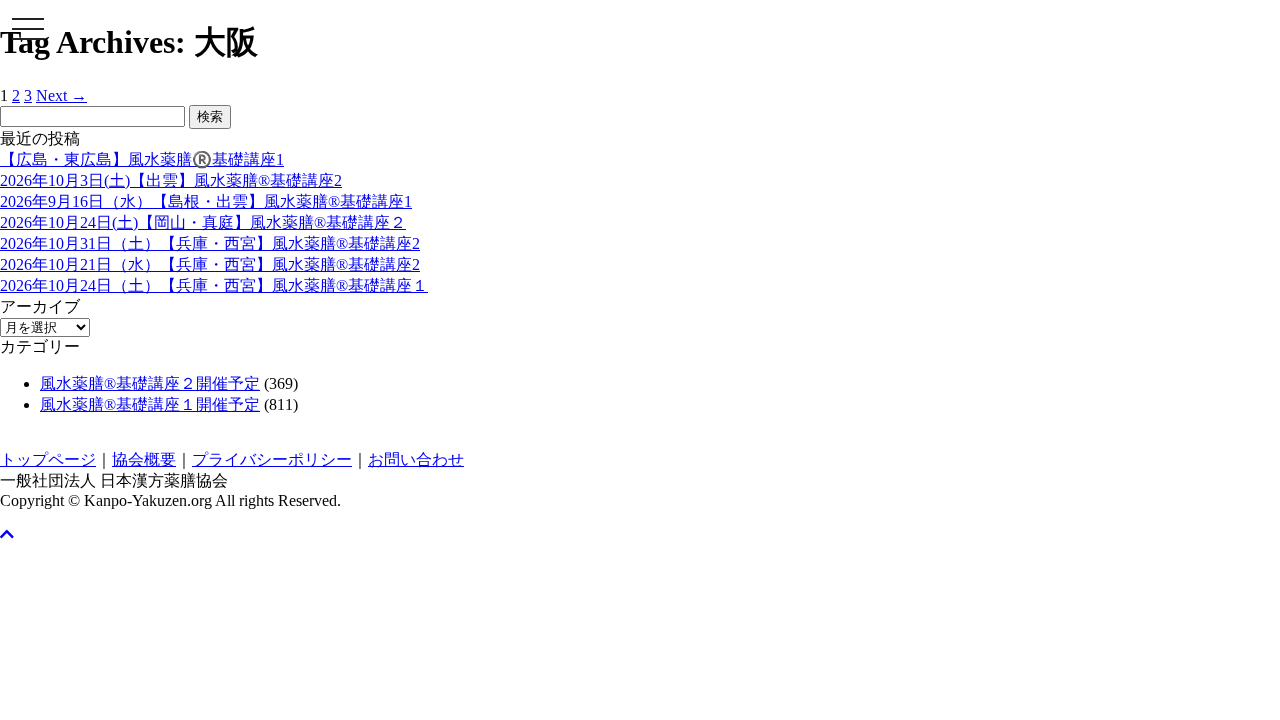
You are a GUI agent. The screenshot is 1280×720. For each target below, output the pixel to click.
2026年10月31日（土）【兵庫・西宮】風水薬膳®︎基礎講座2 (210, 243)
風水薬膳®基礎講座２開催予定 (150, 383)
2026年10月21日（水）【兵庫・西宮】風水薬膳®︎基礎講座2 (210, 264)
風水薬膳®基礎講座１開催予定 (150, 404)
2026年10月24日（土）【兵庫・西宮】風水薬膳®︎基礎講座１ (214, 285)
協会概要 (144, 459)
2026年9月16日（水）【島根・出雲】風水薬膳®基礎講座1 (206, 201)
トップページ (48, 459)
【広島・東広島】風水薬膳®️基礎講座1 (142, 159)
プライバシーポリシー (272, 459)
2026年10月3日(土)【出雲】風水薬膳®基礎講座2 (171, 180)
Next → (61, 95)
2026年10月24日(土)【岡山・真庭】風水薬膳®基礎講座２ (203, 222)
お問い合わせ (416, 459)
